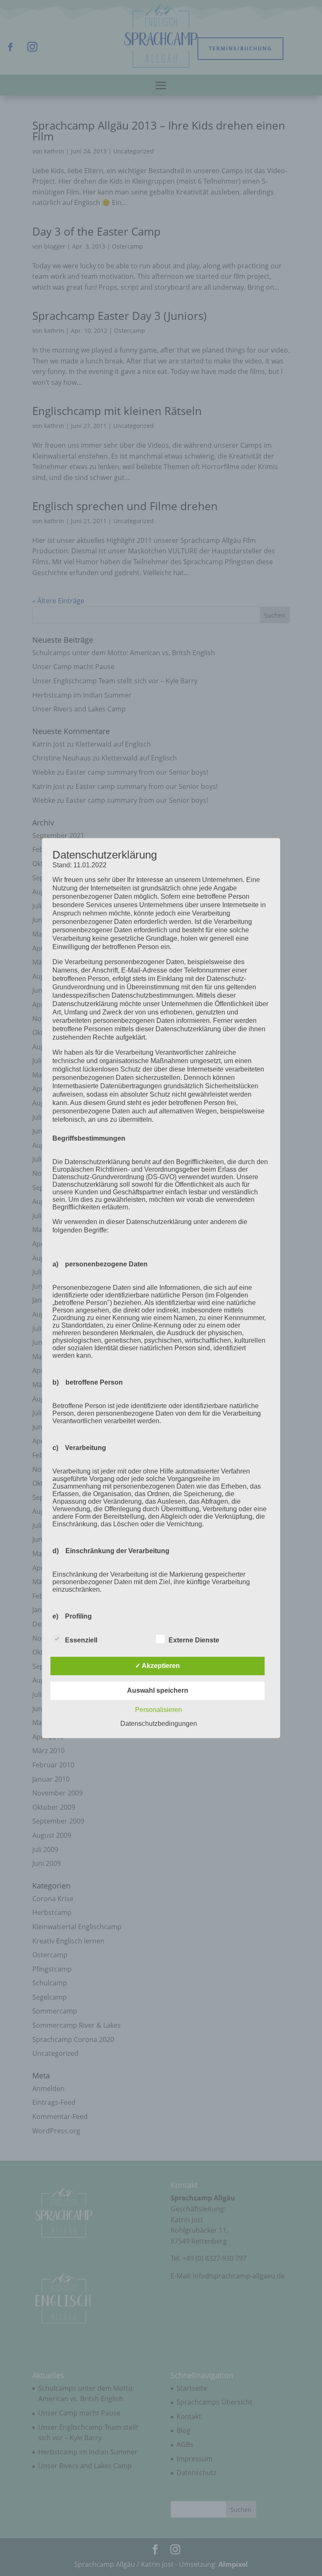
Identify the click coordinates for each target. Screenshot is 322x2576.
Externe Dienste (194, 1640)
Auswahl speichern (158, 1690)
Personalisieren (158, 1710)
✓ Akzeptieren (157, 1666)
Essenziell (81, 1640)
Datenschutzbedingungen (159, 1724)
